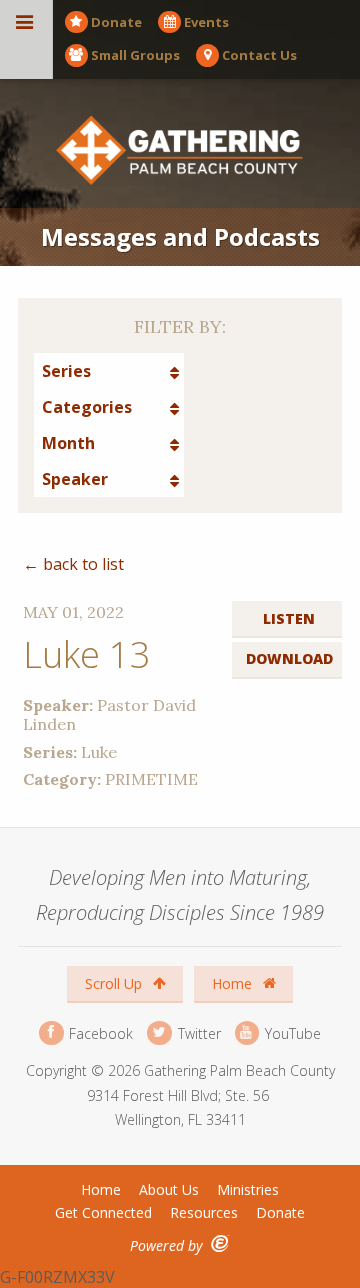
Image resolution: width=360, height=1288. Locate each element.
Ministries (248, 1189)
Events (206, 22)
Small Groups (135, 55)
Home (234, 983)
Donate (116, 22)
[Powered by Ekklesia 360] (220, 1243)
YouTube (291, 1032)
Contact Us (259, 55)
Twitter (197, 1032)
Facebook (99, 1032)
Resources (204, 1212)
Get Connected (103, 1212)
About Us (169, 1189)
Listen (289, 618)
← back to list (73, 564)
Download (289, 658)
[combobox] (109, 371)
